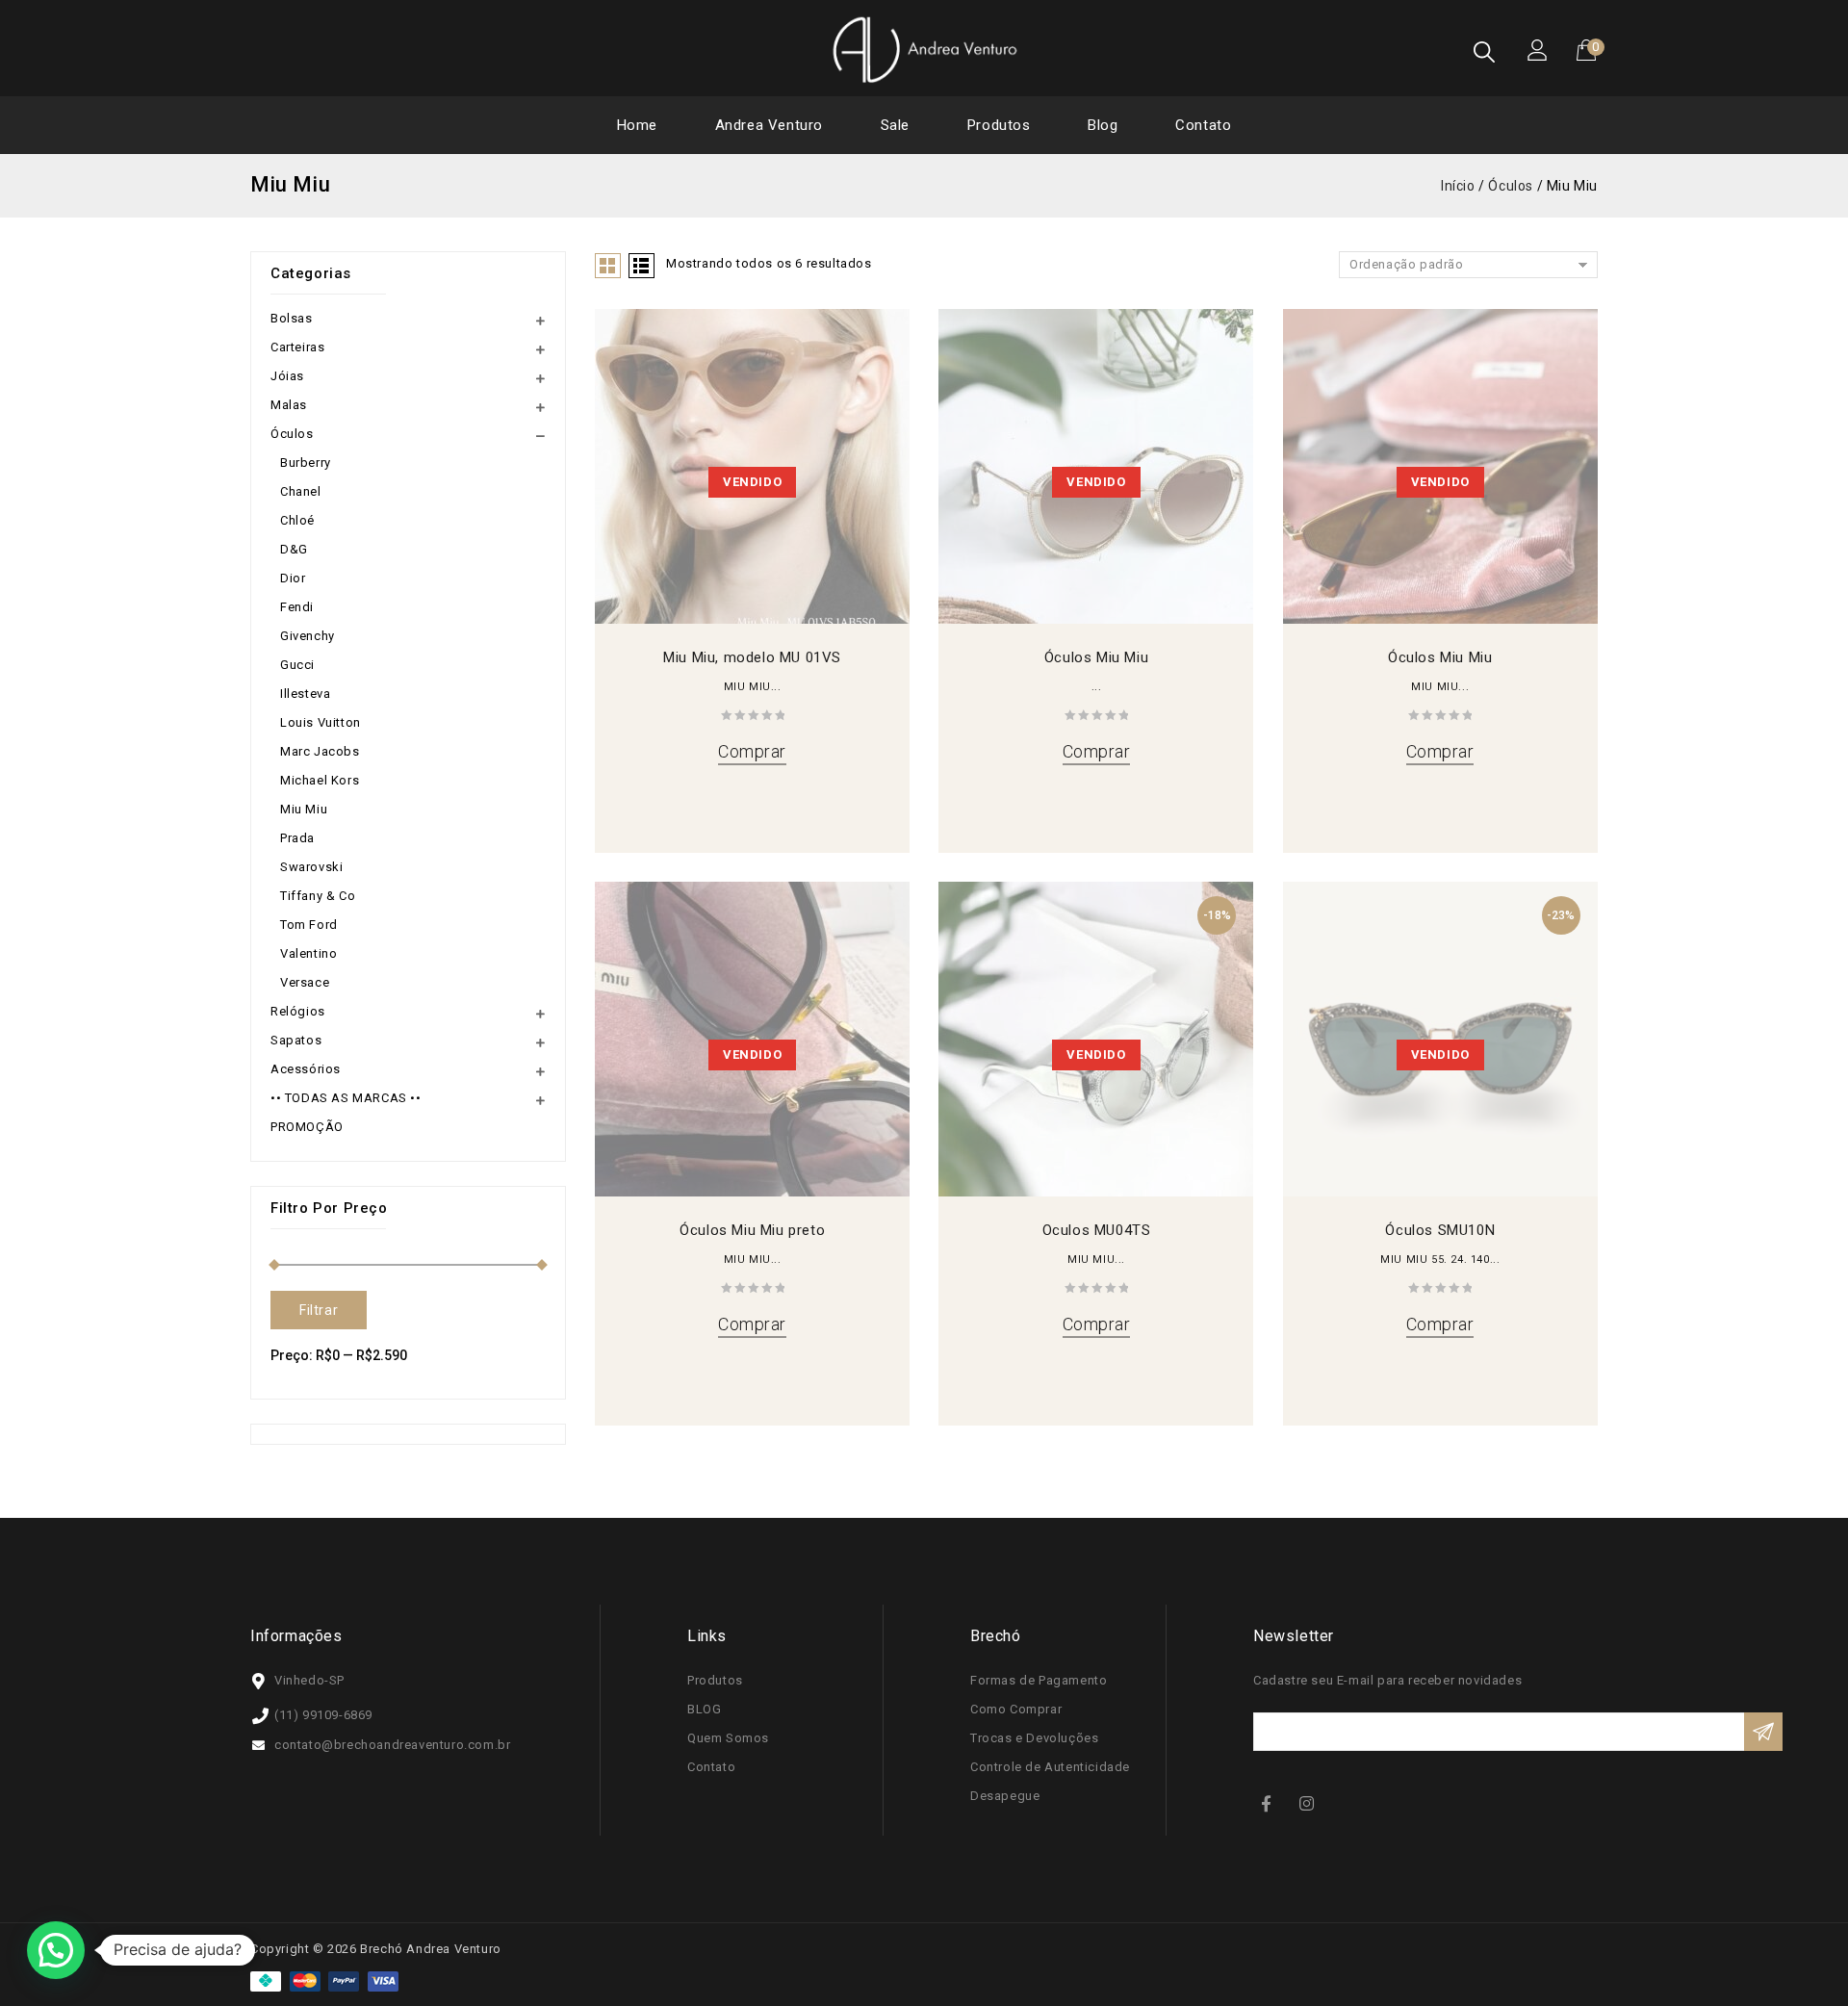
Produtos (999, 125)
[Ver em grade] (608, 266)
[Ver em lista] (642, 266)
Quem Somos (728, 1738)
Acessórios (306, 1069)
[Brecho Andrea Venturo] (924, 49)
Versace (305, 982)
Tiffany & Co (318, 896)
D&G (294, 549)
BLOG (704, 1709)
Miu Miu (304, 809)
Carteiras (297, 347)
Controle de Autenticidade (1050, 1767)
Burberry (306, 463)
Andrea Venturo (769, 125)
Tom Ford (309, 925)
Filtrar (319, 1310)
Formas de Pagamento (1039, 1680)
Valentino (308, 953)
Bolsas (292, 318)
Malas (289, 405)
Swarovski (311, 867)
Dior (293, 578)
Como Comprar (1016, 1709)
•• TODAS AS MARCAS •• (346, 1098)
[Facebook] (1270, 1802)
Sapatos (296, 1040)
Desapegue (1005, 1796)
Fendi (297, 607)
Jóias (287, 376)
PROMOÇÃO (307, 1127)
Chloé (297, 520)
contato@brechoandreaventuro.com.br (392, 1745)
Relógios (298, 1011)
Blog (1103, 125)
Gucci (297, 665)
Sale (895, 125)
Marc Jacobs (320, 751)
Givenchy (308, 636)
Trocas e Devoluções (1034, 1738)
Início (1458, 186)
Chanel (301, 491)
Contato (1203, 125)
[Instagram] (1309, 1802)
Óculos (1511, 186)
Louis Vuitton (321, 722)
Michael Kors (320, 780)
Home (637, 125)
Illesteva (305, 694)
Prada (297, 838)
